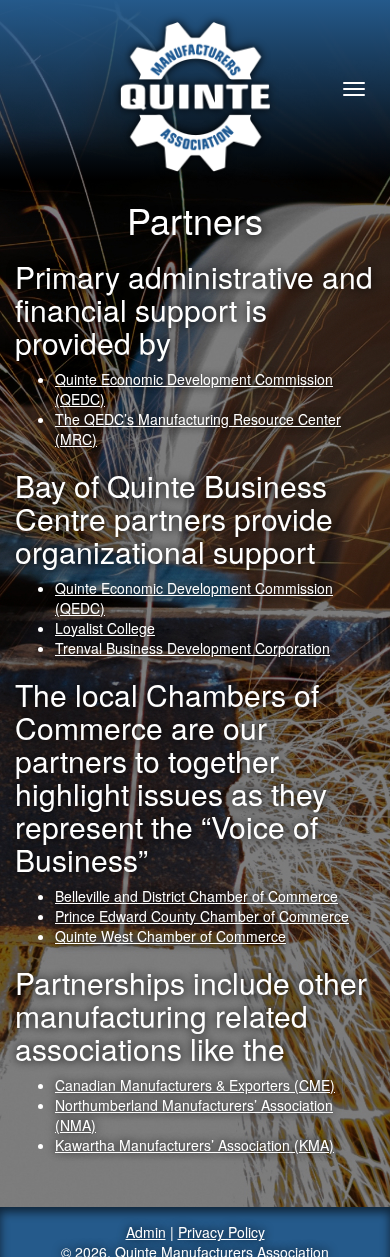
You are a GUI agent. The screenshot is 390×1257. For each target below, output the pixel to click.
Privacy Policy (221, 1232)
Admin (146, 1232)
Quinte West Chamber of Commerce (170, 936)
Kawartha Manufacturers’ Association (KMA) (194, 1145)
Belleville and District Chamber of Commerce (196, 896)
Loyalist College (105, 628)
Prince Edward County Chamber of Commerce (202, 916)
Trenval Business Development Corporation (192, 648)
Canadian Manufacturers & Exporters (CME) (195, 1085)
